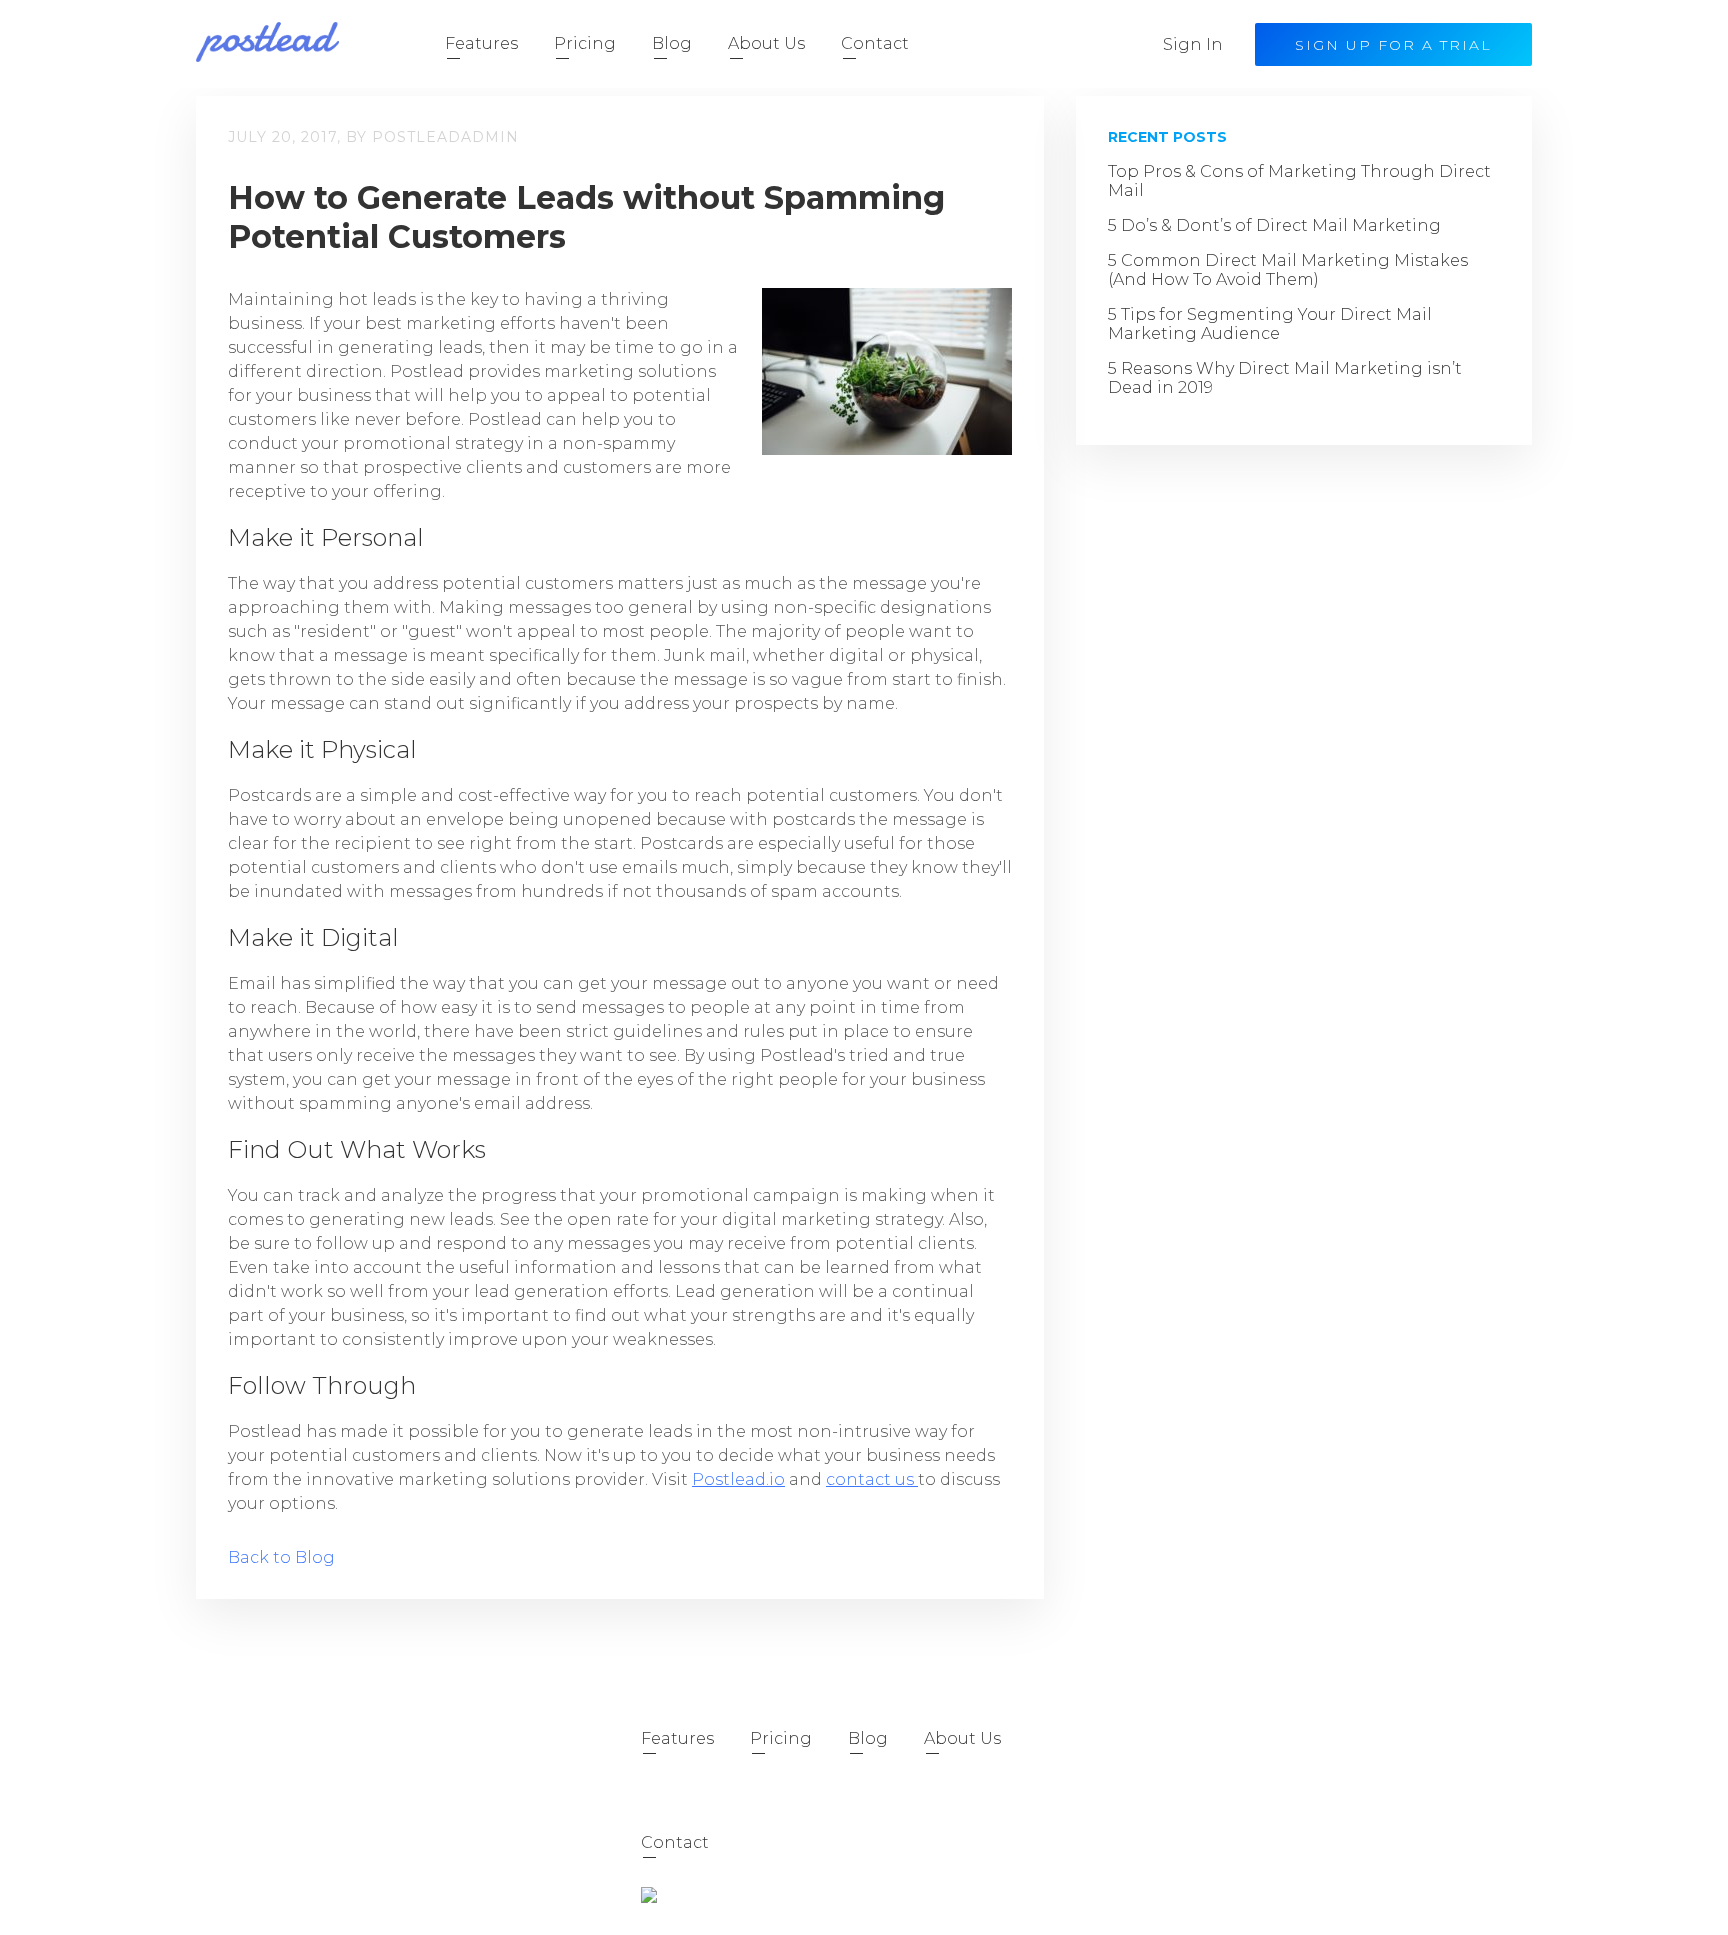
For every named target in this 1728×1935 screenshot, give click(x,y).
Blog (672, 43)
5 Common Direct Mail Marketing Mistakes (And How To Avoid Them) (1288, 270)
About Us (766, 43)
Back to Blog (281, 1557)
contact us (872, 1479)
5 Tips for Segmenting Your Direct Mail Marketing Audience (1270, 324)
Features (481, 43)
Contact (875, 43)
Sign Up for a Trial (1393, 45)
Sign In (1193, 44)
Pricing (585, 43)
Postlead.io (738, 1479)
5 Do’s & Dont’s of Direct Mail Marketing (1274, 225)
